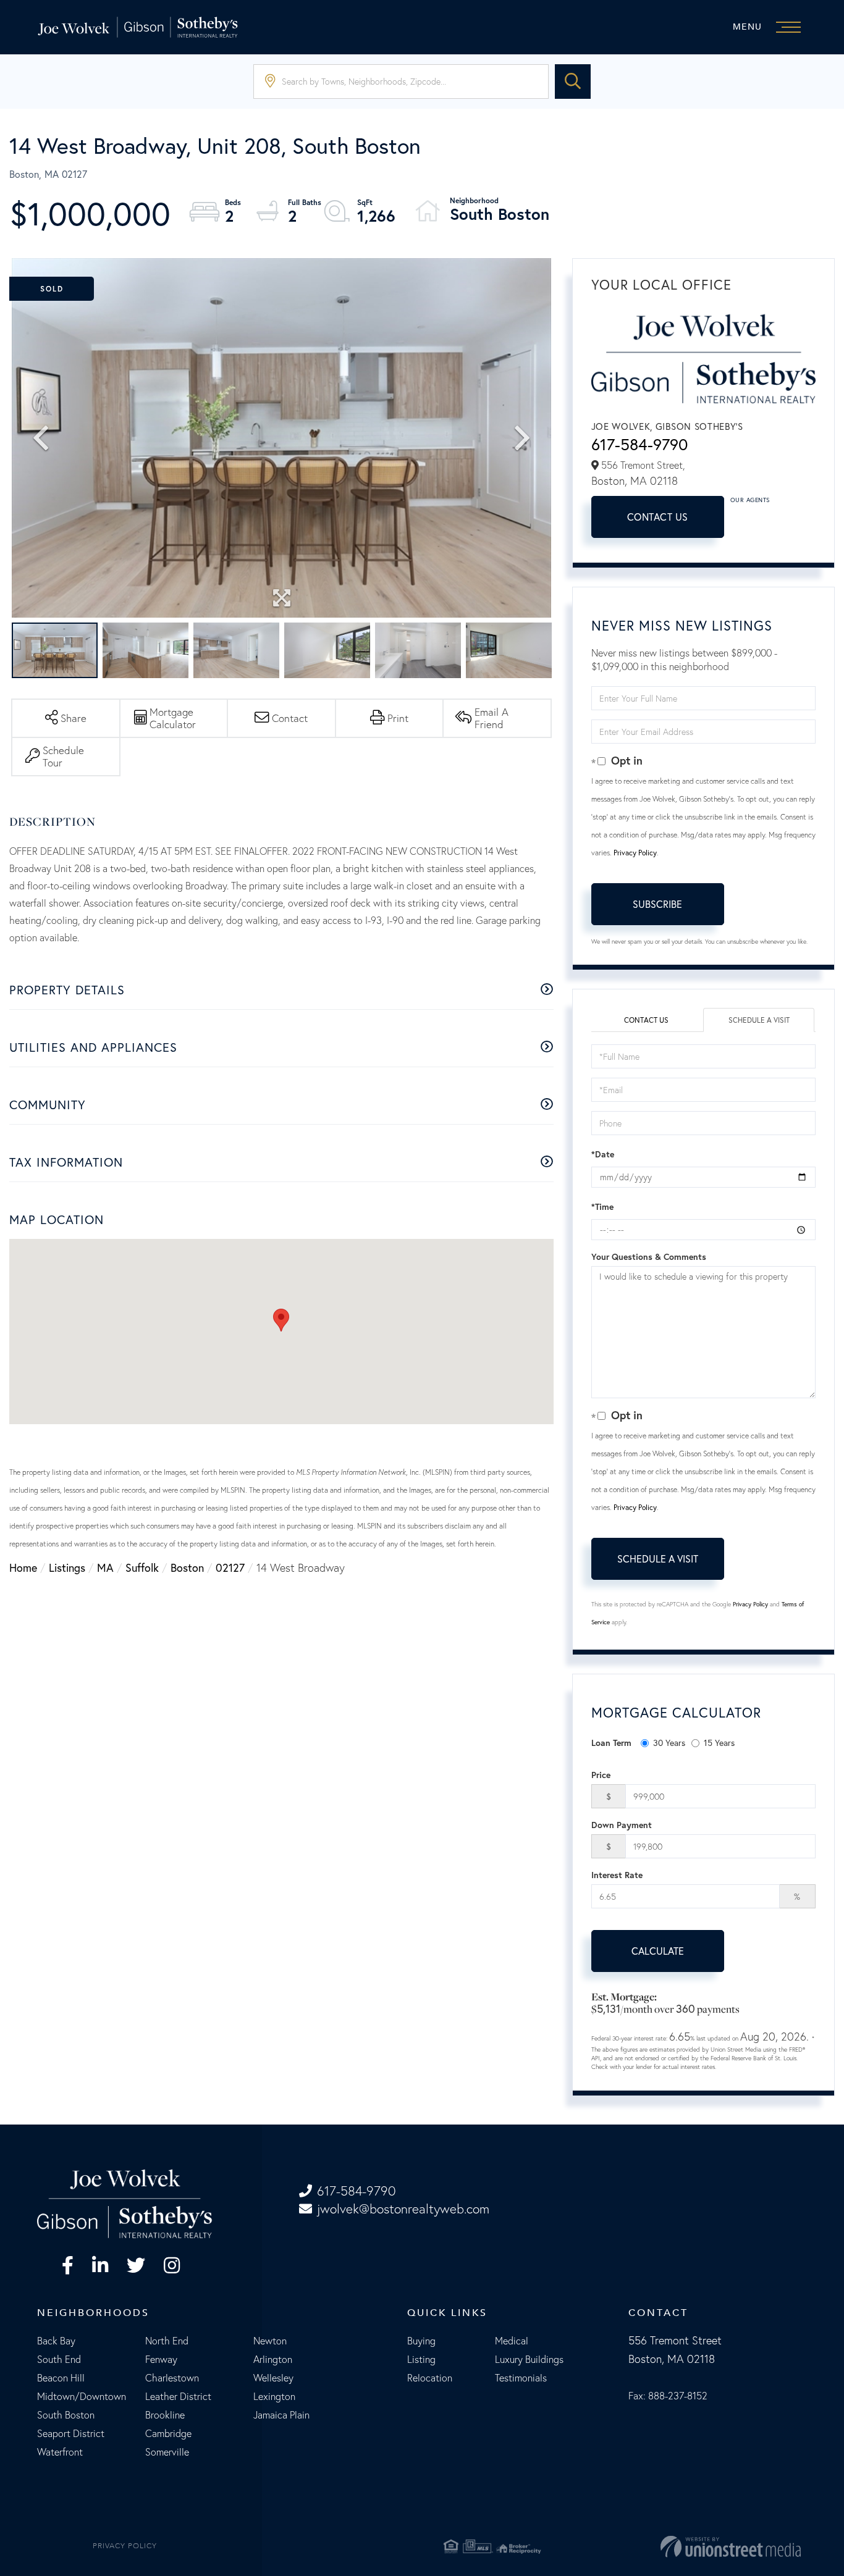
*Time (602, 1207)
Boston (187, 1568)
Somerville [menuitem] (167, 2452)
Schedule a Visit (759, 1020)
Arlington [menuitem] (273, 2359)
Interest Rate (617, 1875)
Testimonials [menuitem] (521, 2378)
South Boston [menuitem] (66, 2415)
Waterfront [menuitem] (60, 2452)
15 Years (719, 1743)
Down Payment (622, 1825)
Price (601, 1775)
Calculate (658, 1951)
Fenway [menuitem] (161, 2359)
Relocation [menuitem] (430, 2378)
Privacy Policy (635, 853)
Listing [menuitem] (421, 2359)
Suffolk (142, 1568)
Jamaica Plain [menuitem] (281, 2415)
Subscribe (657, 904)
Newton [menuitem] (270, 2341)
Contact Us (658, 517)
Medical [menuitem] (512, 2341)
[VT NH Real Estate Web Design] (677, 2546)
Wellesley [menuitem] (273, 2378)
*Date (603, 1154)
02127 (230, 1568)
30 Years (669, 1743)
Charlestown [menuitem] (172, 2378)
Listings (67, 1568)
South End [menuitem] (59, 2359)
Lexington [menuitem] (274, 2396)
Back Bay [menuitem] (56, 2341)
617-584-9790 (639, 444)
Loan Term (611, 1743)
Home (23, 1568)
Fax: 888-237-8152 (668, 2396)
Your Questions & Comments (649, 1257)
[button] (573, 82)
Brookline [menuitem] (165, 2415)
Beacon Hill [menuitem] (61, 2378)
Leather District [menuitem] (178, 2396)
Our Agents (750, 500)
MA (105, 1568)
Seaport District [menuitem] (71, 2433)
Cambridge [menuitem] (168, 2433)
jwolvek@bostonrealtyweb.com (403, 2209)
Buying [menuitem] (421, 2341)
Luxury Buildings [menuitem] (529, 2359)
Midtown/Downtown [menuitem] (82, 2396)
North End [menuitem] (167, 2341)
